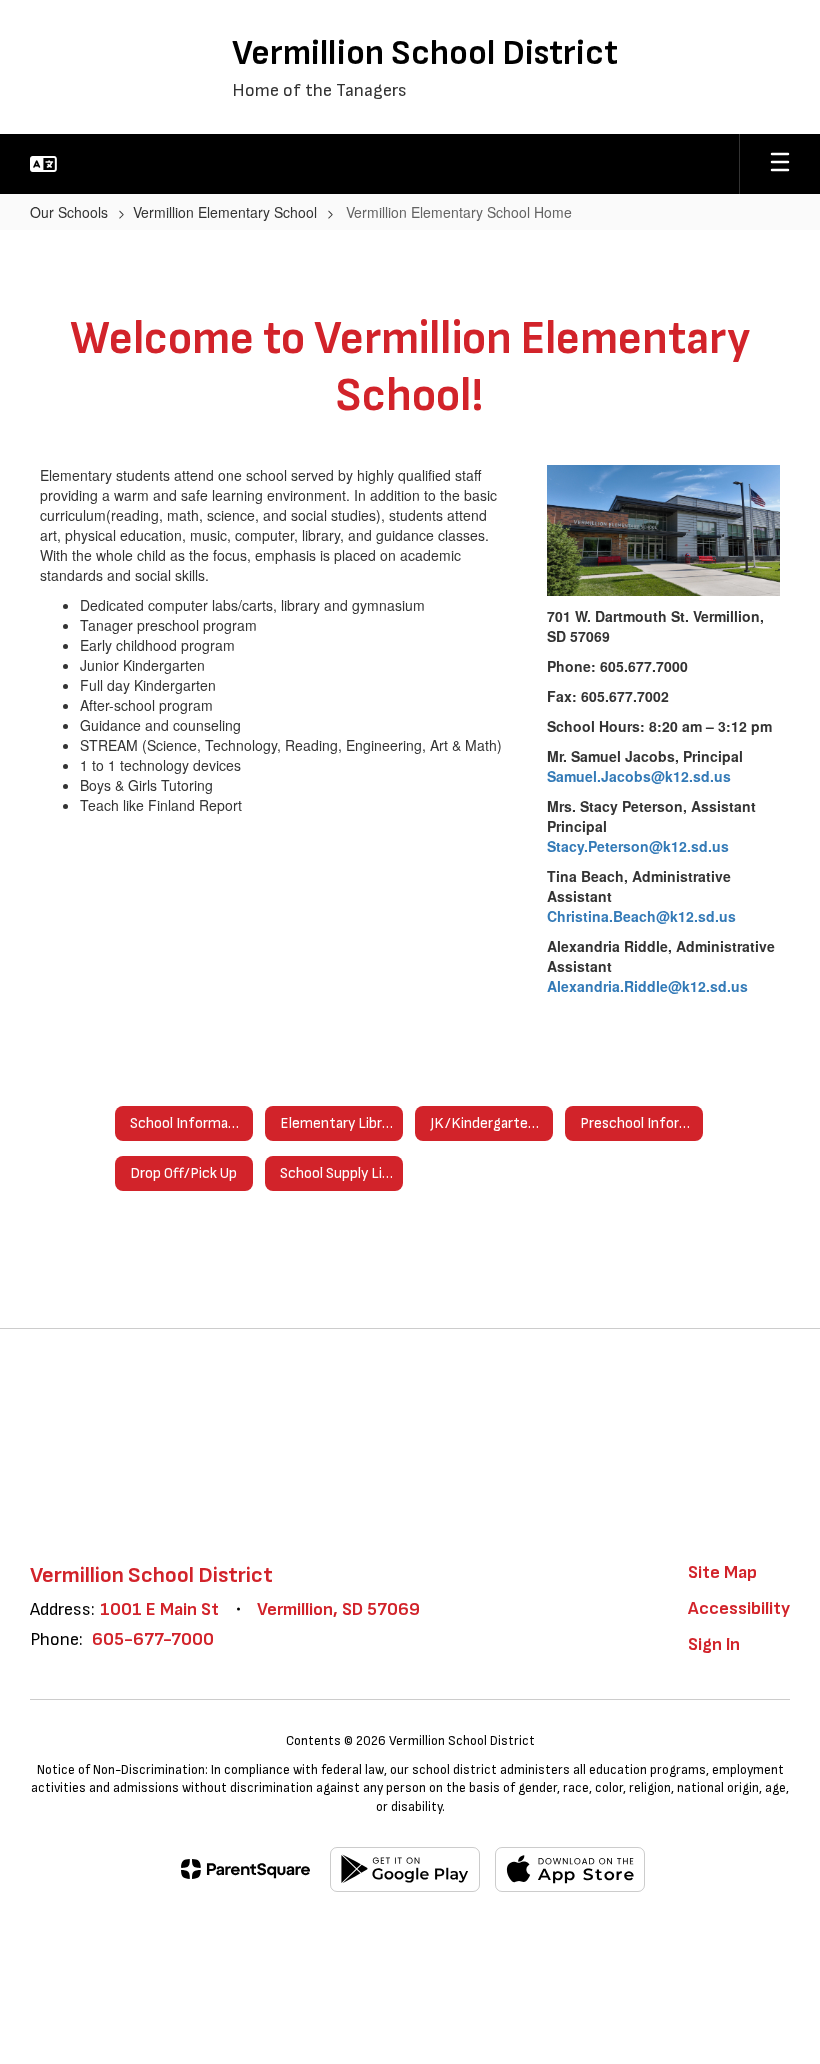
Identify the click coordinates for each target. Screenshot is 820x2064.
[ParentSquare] (245, 1869)
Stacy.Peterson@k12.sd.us (638, 846)
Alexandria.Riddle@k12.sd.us (647, 986)
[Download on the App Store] (570, 1869)
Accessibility (739, 1608)
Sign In (714, 1644)
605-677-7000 (153, 1639)
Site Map (722, 1572)
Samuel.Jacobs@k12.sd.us (639, 776)
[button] (43, 164)
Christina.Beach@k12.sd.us (641, 916)
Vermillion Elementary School (225, 212)
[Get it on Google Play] (405, 1869)
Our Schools (69, 212)
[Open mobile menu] (780, 164)
